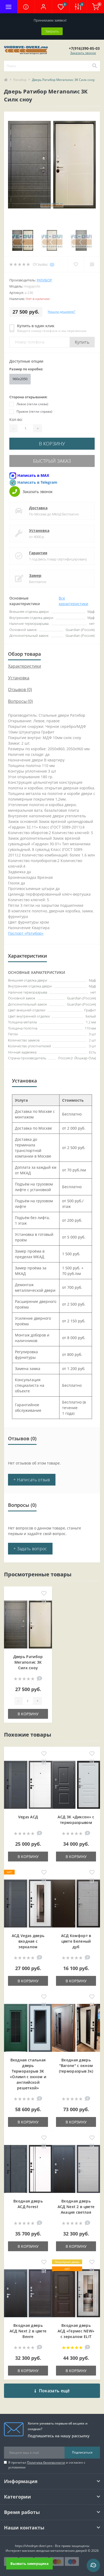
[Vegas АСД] (28, 1785)
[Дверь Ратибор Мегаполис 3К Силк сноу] (28, 1625)
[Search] (94, 66)
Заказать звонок (83, 53)
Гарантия (38, 553)
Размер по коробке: (26, 369)
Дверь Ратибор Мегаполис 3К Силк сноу (28, 1662)
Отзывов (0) (20, 690)
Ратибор (20, 80)
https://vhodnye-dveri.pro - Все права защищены (52, 2546)
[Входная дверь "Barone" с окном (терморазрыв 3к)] (76, 2028)
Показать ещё (54, 2391)
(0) (52, 264)
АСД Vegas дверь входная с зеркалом (28, 1941)
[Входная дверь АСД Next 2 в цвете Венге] (28, 2293)
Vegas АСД (28, 1817)
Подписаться (82, 2452)
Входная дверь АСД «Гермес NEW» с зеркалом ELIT (76, 2331)
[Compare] (92, 264)
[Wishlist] (76, 264)
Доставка (38, 508)
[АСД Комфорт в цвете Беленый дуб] (76, 1904)
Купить (82, 342)
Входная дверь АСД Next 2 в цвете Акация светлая (76, 2207)
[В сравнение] (44, 1602)
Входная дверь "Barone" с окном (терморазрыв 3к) (76, 2066)
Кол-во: (16, 419)
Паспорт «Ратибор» (26, 933)
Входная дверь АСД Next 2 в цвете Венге (28, 2331)
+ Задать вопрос (30, 1549)
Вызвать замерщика (29, 2563)
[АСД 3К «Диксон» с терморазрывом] (76, 1785)
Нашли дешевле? (61, 312)
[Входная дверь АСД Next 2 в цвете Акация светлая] (76, 2169)
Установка (39, 530)
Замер (35, 575)
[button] (43, 7)
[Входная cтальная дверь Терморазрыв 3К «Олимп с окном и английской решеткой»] (28, 2028)
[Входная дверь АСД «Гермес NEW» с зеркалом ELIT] (76, 2293)
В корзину (52, 444)
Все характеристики (73, 601)
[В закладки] (44, 1594)
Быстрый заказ (52, 461)
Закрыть (52, 31)
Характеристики (25, 666)
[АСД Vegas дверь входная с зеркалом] (28, 1904)
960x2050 (20, 379)
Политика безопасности (46, 2462)
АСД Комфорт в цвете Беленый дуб (76, 1941)
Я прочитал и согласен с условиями (47, 2465)
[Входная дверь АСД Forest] (28, 2169)
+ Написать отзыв (32, 1480)
